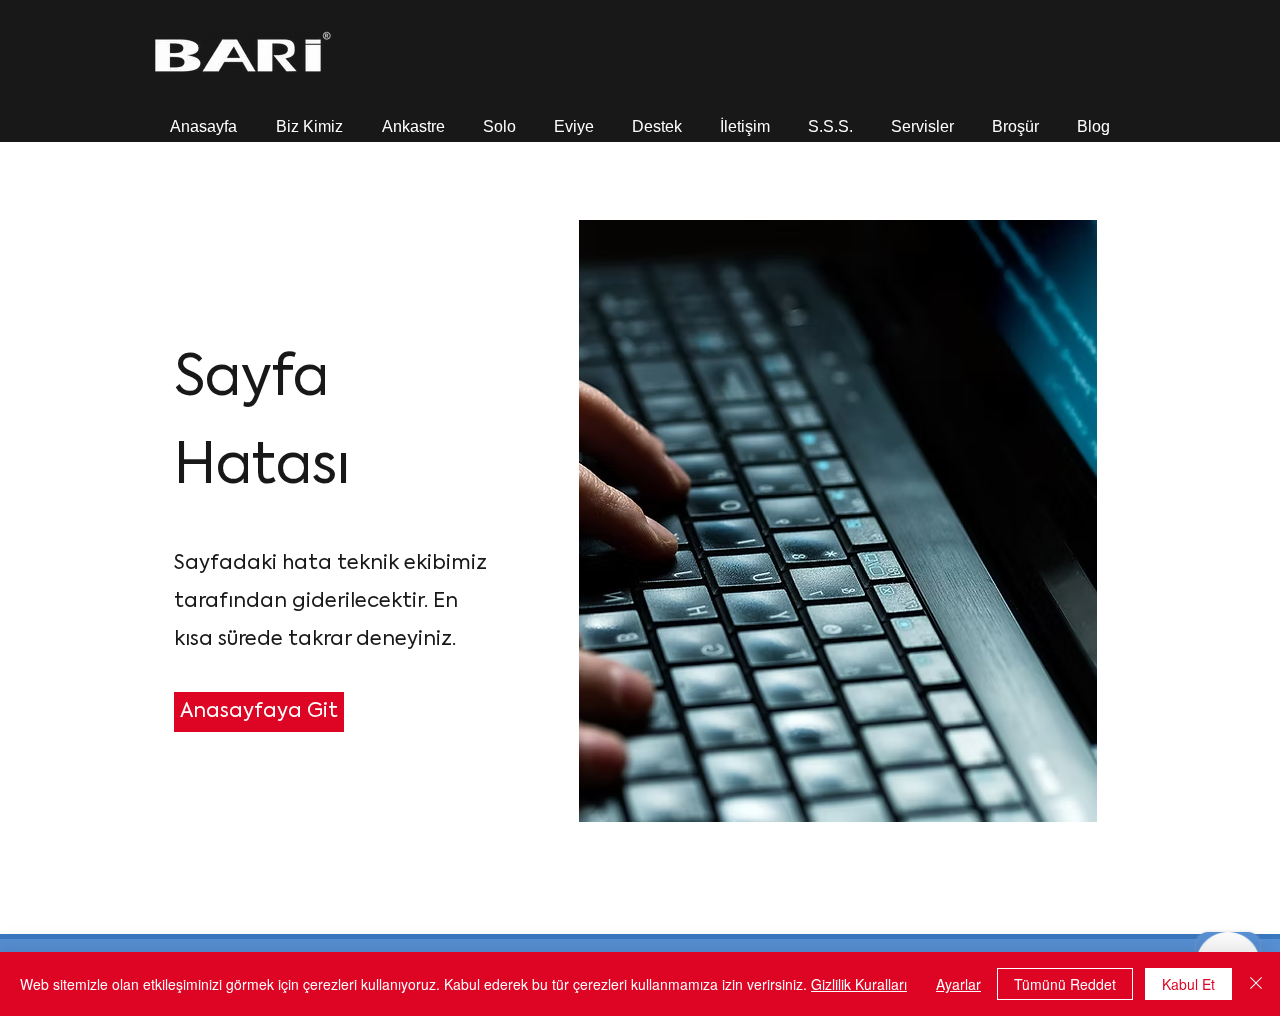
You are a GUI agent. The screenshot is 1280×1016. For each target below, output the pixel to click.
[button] (309, 117)
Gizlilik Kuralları (859, 984)
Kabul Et (1188, 984)
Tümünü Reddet (1065, 984)
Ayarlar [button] (958, 984)
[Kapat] (1256, 984)
